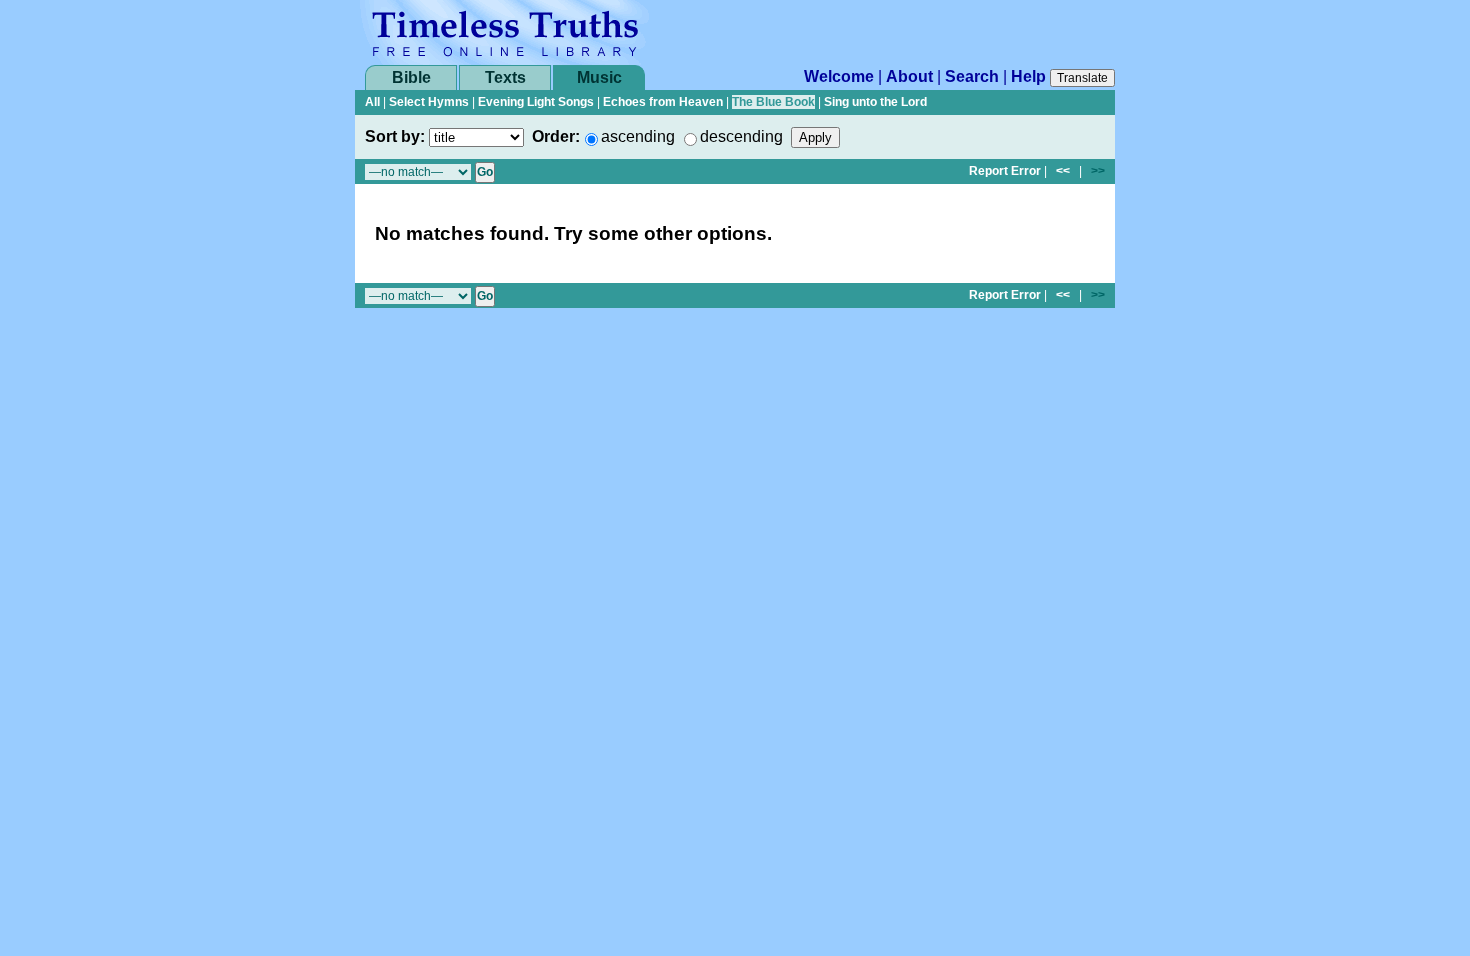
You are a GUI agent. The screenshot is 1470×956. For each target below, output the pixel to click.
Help (1028, 76)
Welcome (839, 76)
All (372, 102)
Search (972, 76)
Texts (505, 77)
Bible (411, 77)
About (909, 76)
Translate (1082, 78)
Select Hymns (429, 102)
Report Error (1005, 171)
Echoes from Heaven (663, 102)
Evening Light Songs (536, 102)
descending (741, 136)
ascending (638, 136)
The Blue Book (773, 102)
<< (1063, 171)
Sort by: (395, 136)
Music (599, 77)
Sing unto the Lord (875, 102)
